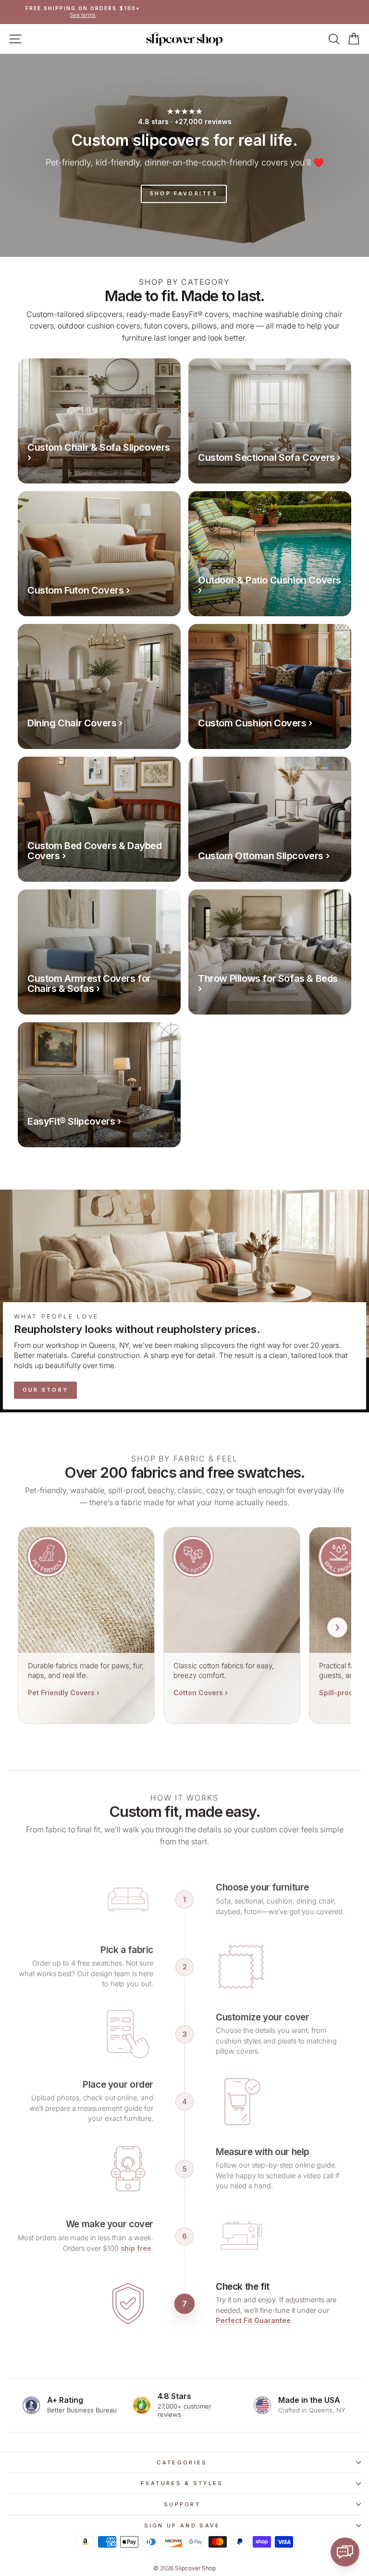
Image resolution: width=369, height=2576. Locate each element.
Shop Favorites (184, 193)
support (182, 2504)
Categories (182, 2462)
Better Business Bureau (82, 2410)
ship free (136, 2248)
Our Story (46, 1390)
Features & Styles (182, 2483)
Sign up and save (182, 2525)
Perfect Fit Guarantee (253, 2320)
